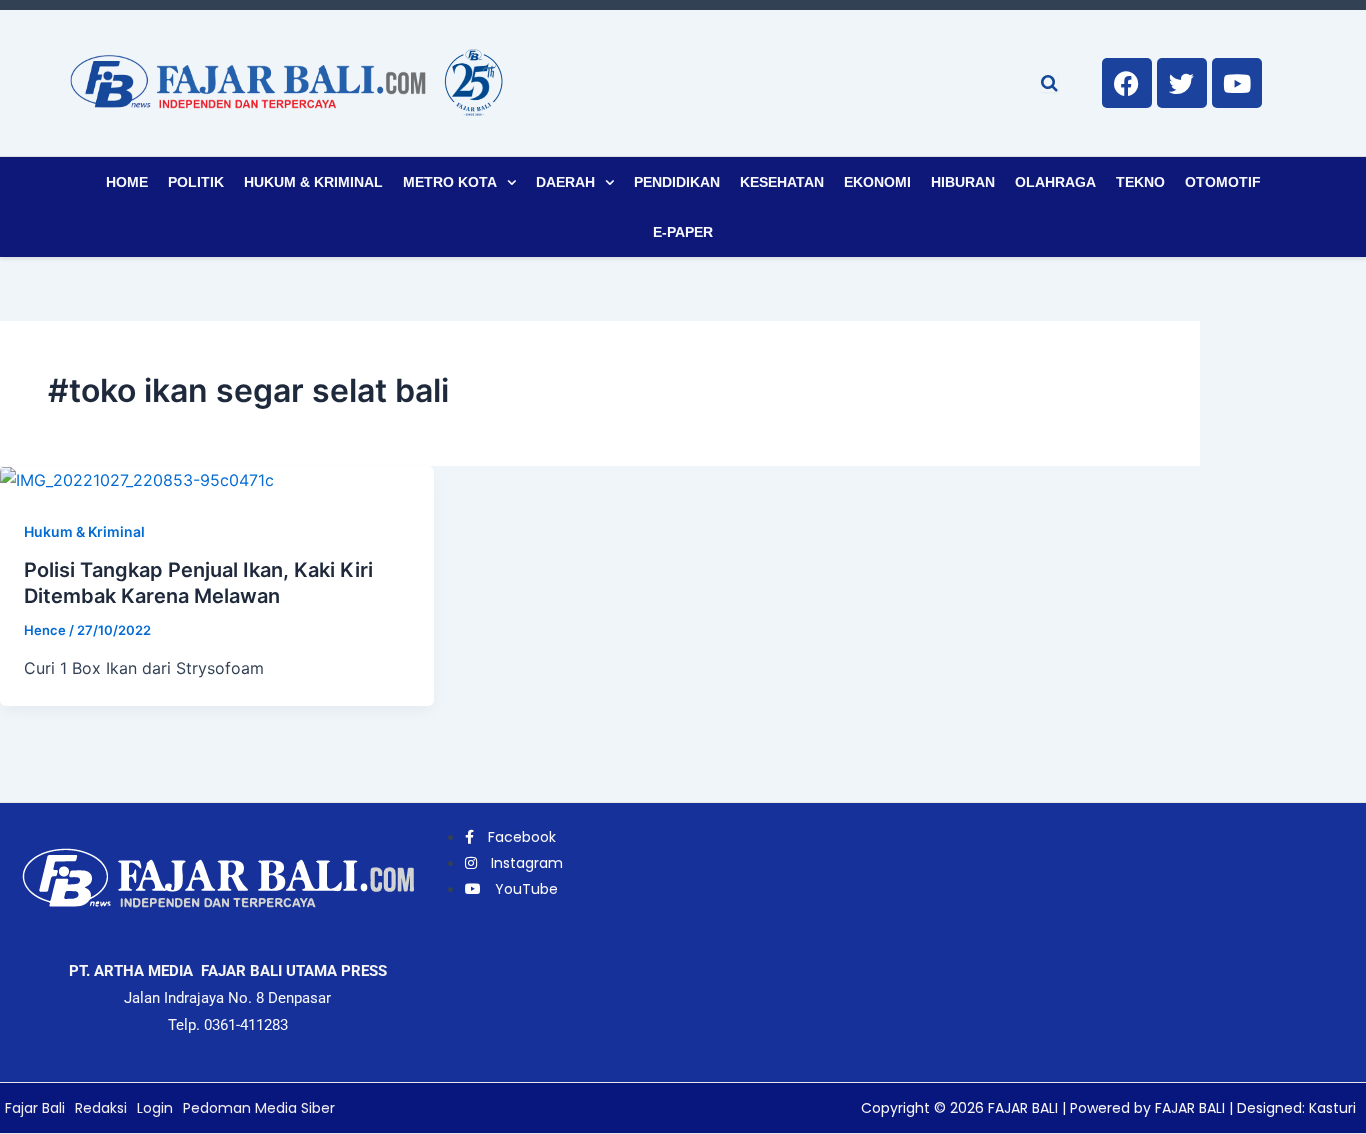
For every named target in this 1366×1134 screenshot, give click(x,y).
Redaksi (101, 1108)
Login (155, 1108)
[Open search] (1049, 83)
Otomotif (1223, 182)
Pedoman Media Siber (259, 1108)
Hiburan (963, 182)
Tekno (1140, 182)
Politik (196, 182)
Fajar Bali (35, 1108)
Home (127, 182)
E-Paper (683, 232)
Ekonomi (877, 182)
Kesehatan (782, 182)
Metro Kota (450, 182)
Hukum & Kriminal (313, 182)
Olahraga (1055, 182)
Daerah (565, 182)
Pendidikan (677, 182)
